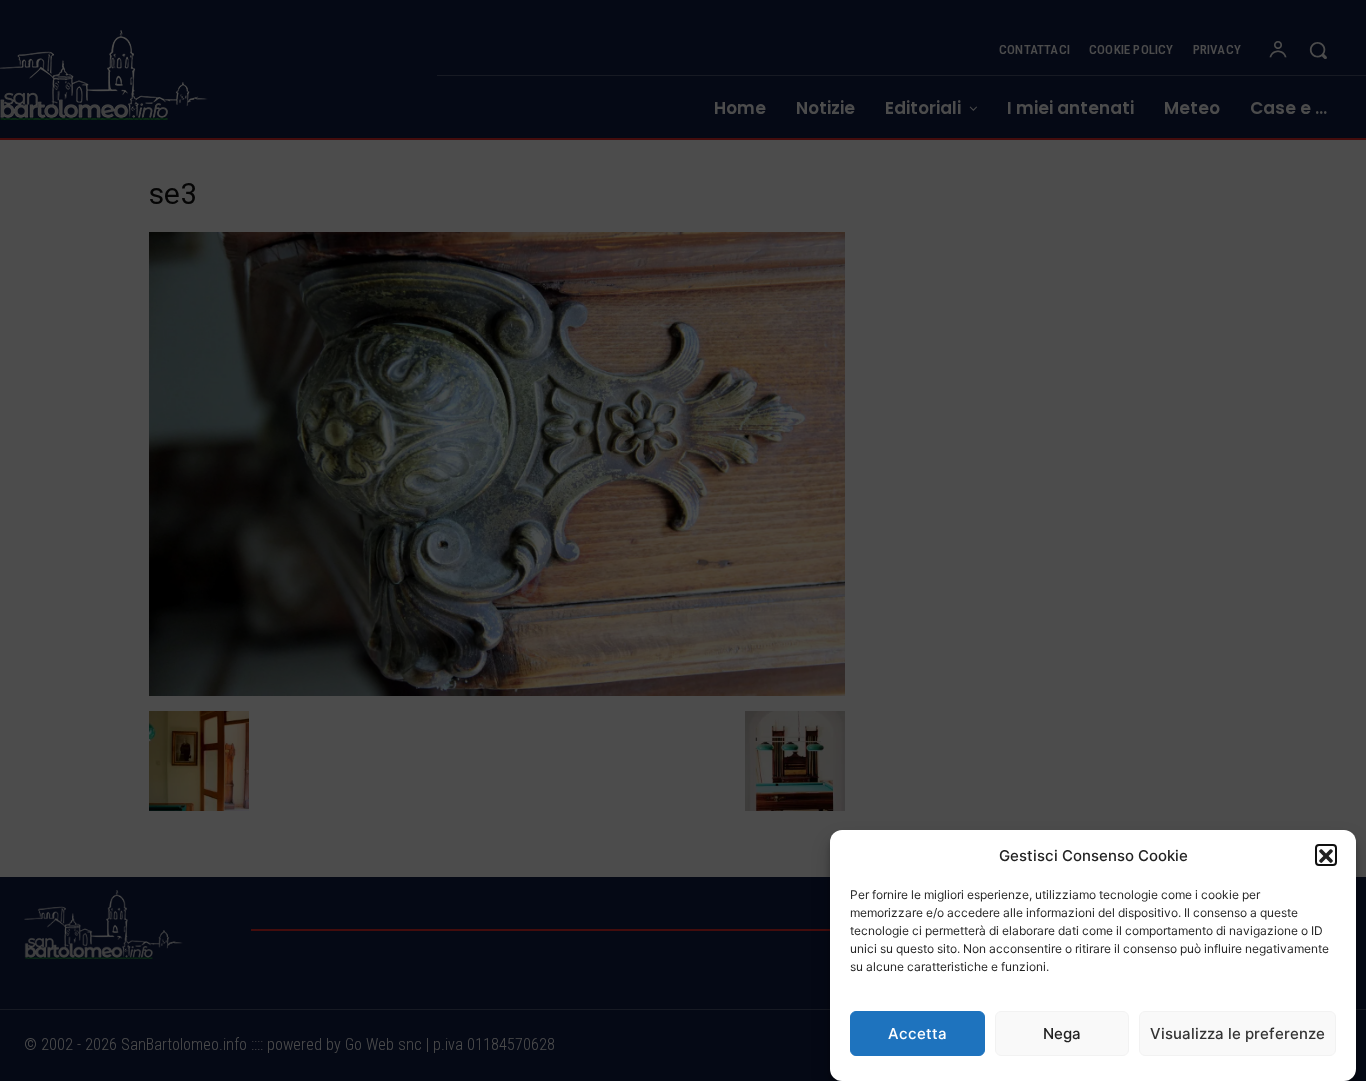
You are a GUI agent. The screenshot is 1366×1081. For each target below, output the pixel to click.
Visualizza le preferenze (1237, 1033)
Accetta (917, 1033)
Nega (1062, 1033)
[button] (1326, 856)
